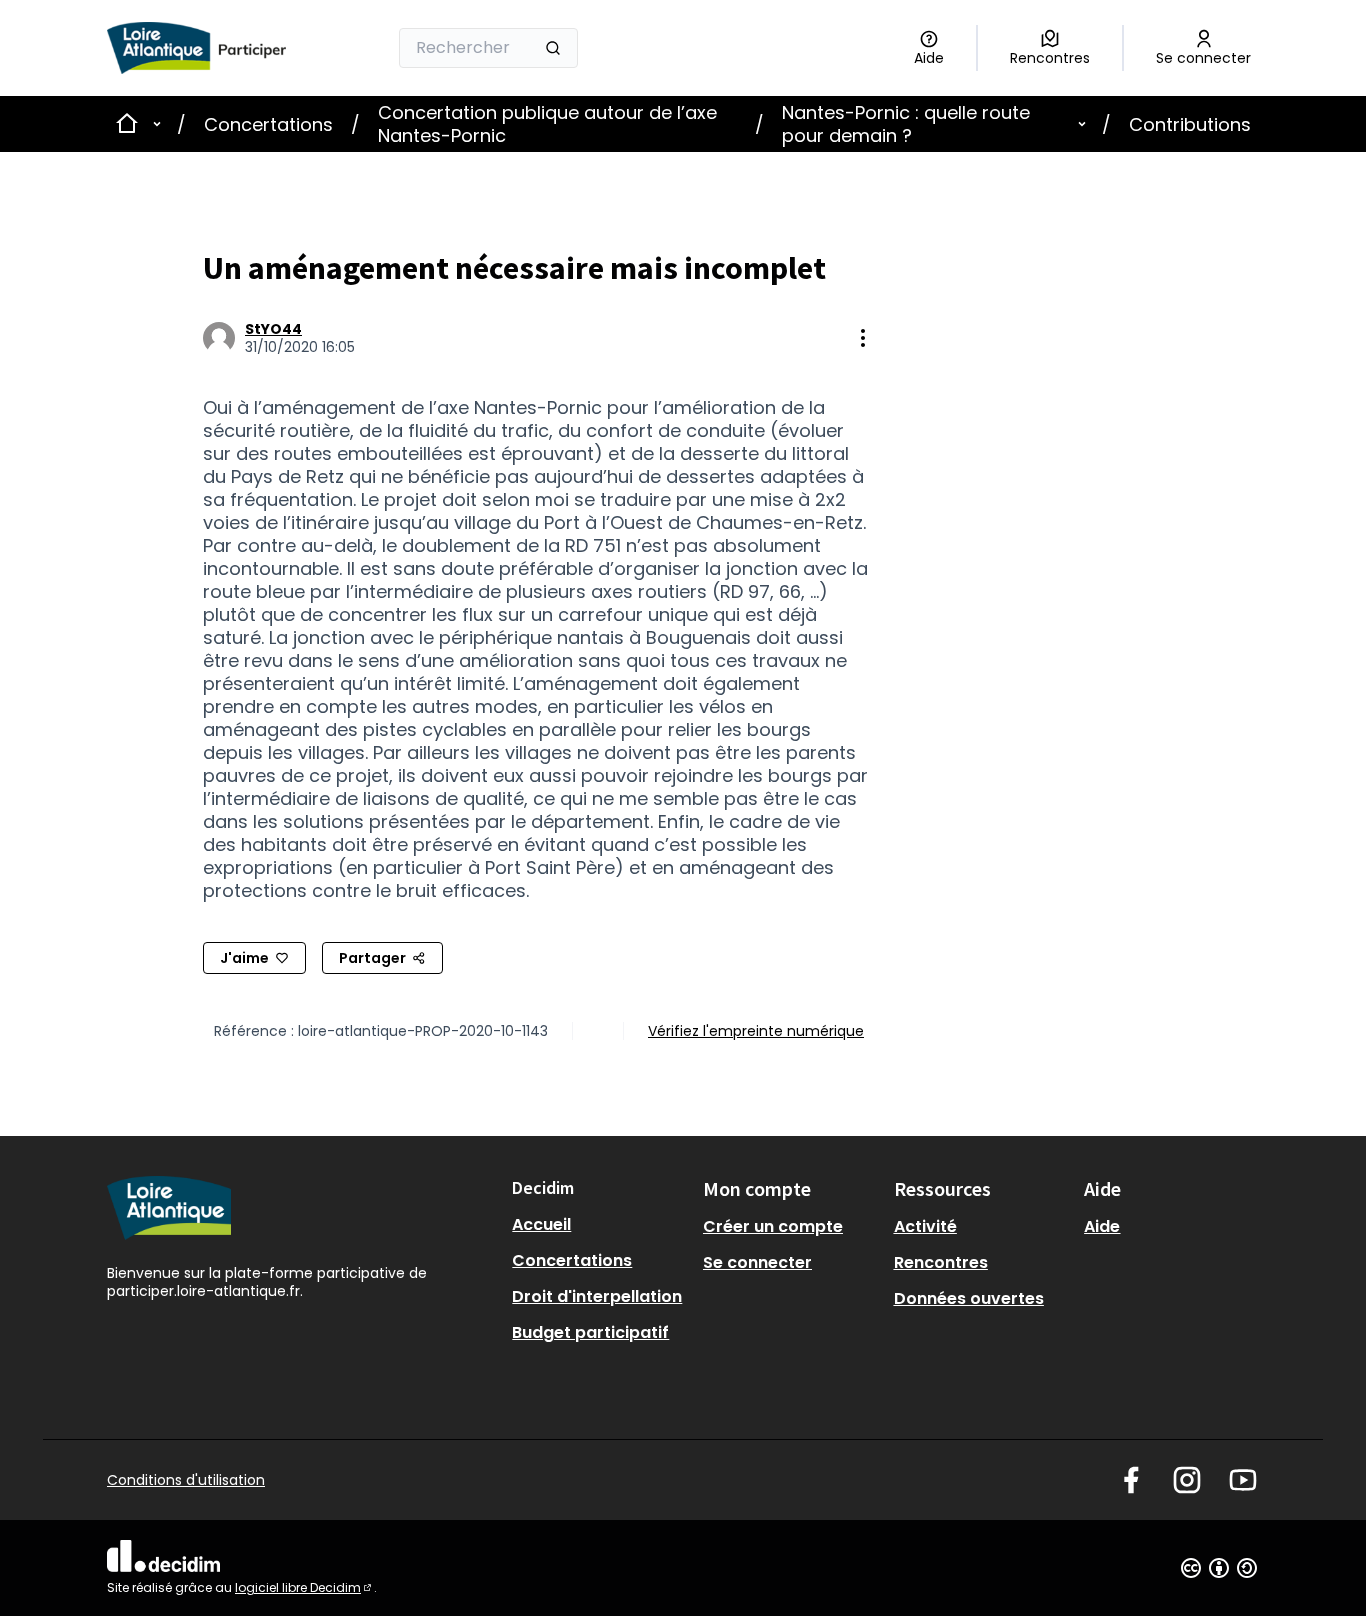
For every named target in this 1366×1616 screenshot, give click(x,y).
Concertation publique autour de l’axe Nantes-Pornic (547, 124)
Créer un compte (773, 1226)
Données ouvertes (969, 1298)
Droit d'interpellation (597, 1296)
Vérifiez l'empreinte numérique (756, 1031)
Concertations (268, 124)
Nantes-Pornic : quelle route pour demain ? (906, 124)
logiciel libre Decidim (304, 1587)
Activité (925, 1226)
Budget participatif (590, 1332)
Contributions (1190, 124)
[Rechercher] (553, 48)
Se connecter (757, 1262)
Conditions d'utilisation (186, 1480)
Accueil (541, 1224)
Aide (1102, 1226)
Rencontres (941, 1262)
